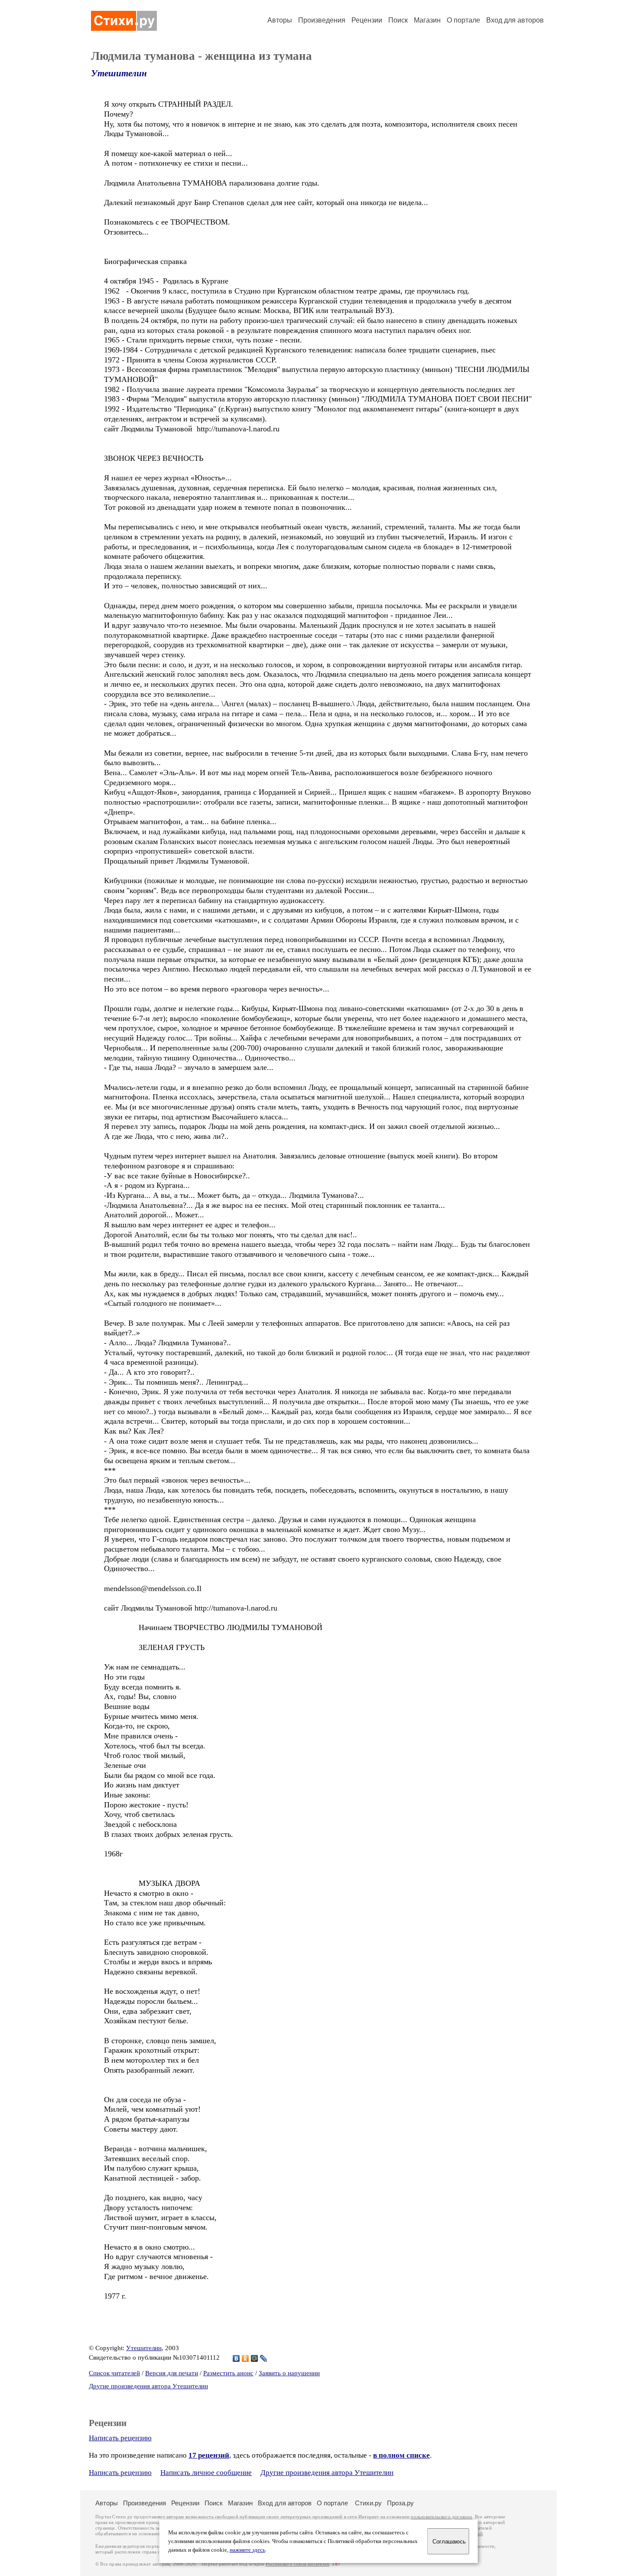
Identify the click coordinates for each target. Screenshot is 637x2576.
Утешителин (119, 73)
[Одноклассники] (245, 2358)
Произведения (322, 20)
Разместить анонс (228, 2373)
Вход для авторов (515, 20)
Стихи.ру (368, 2503)
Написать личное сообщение (206, 2473)
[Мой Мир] (255, 2358)
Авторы (280, 20)
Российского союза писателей (297, 2564)
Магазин (427, 20)
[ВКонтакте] (236, 2358)
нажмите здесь (247, 2550)
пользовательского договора (441, 2517)
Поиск (398, 20)
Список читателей (114, 2373)
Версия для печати (172, 2373)
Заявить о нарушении (289, 2373)
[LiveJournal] (264, 2358)
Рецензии (367, 20)
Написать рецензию (120, 2438)
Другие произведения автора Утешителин (148, 2386)
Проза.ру (400, 2503)
